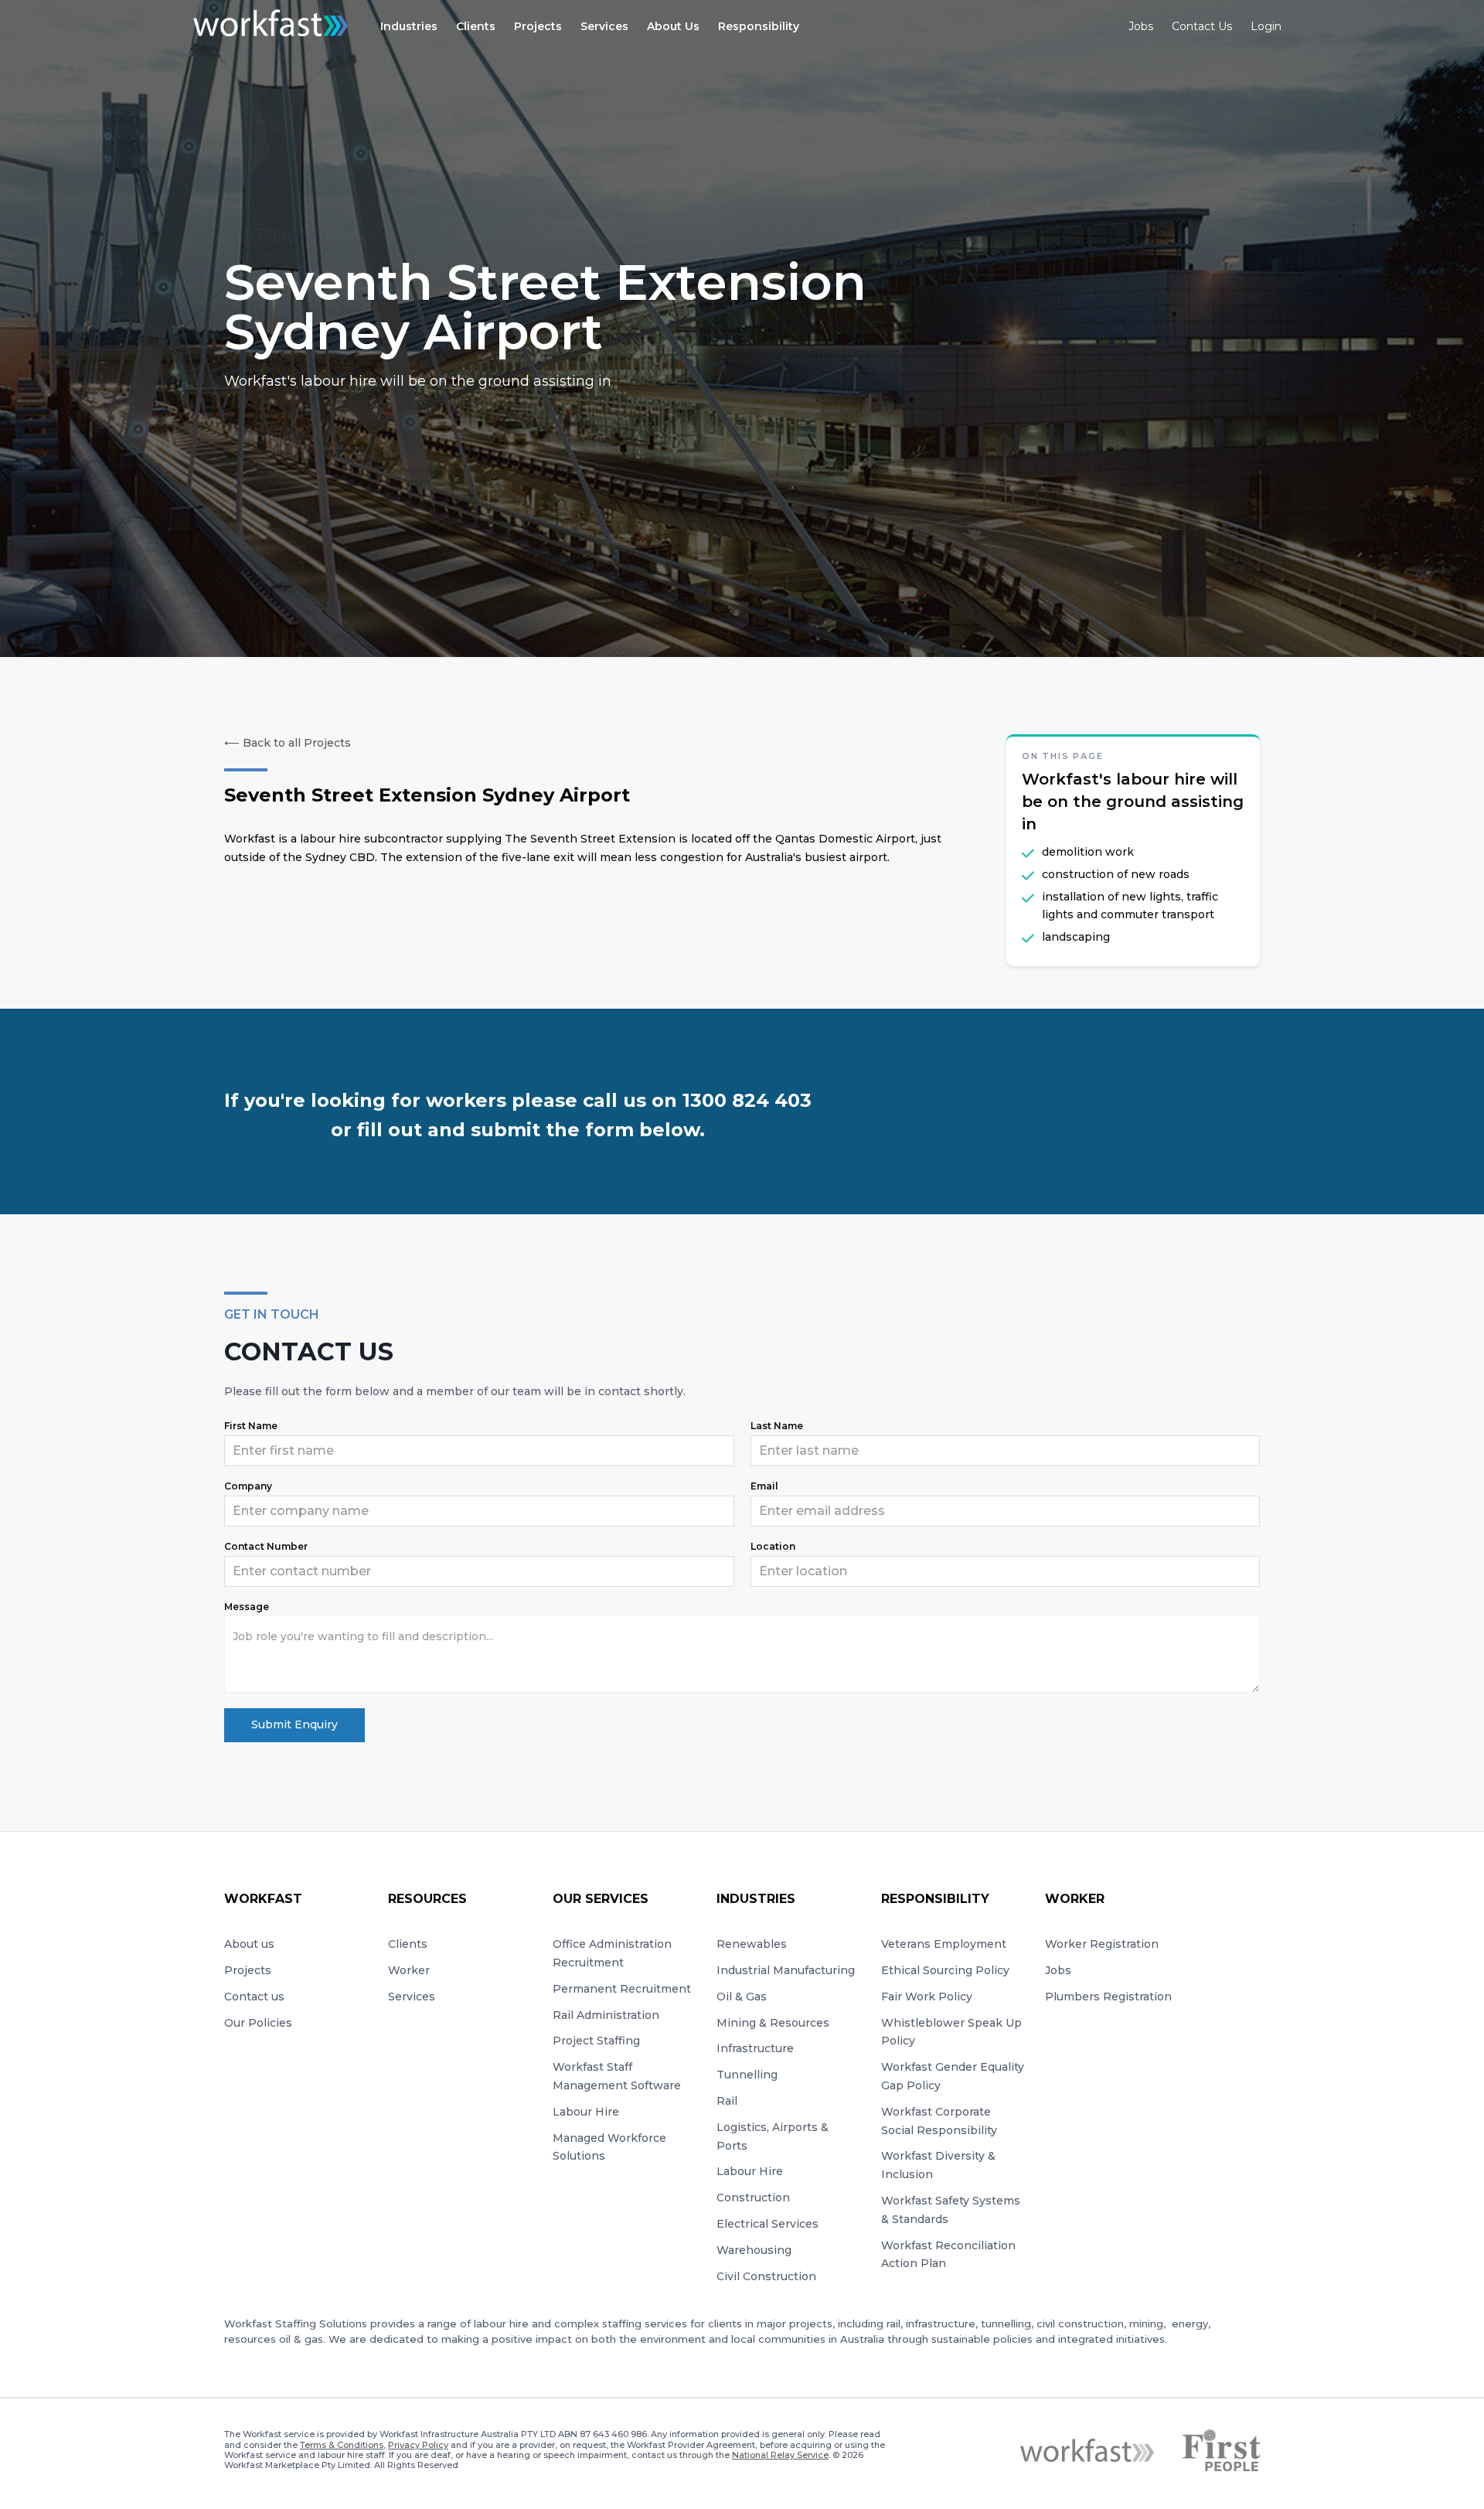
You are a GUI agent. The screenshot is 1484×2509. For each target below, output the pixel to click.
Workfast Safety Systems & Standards (951, 2210)
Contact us (254, 1997)
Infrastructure (755, 2048)
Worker (409, 1970)
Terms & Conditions (342, 2445)
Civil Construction (766, 2276)
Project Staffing (596, 2041)
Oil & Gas (742, 1997)
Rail (727, 2101)
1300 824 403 (747, 1100)
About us (249, 1944)
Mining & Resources (773, 2023)
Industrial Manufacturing (786, 1970)
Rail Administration (606, 2015)
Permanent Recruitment (622, 1989)
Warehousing (754, 2250)
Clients (408, 1944)
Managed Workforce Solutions (609, 2147)
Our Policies (258, 2023)
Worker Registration (1102, 1944)
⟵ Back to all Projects (288, 743)
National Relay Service (780, 2455)
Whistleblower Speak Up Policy (951, 2032)
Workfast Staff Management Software (617, 2076)
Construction (753, 2198)
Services (412, 1997)
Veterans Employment (944, 1944)
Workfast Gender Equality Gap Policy (953, 2076)
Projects (248, 1970)
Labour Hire (586, 2112)
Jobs (1058, 1970)
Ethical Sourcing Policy (945, 1970)
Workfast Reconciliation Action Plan (948, 2255)
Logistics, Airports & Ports (773, 2136)
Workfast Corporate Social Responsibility (939, 2121)
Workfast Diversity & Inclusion (938, 2165)
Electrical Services (768, 2224)
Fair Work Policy (927, 1997)
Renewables (752, 1944)
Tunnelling (747, 2075)
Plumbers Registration (1108, 1997)
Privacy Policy (418, 2445)
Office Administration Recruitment (612, 1953)
